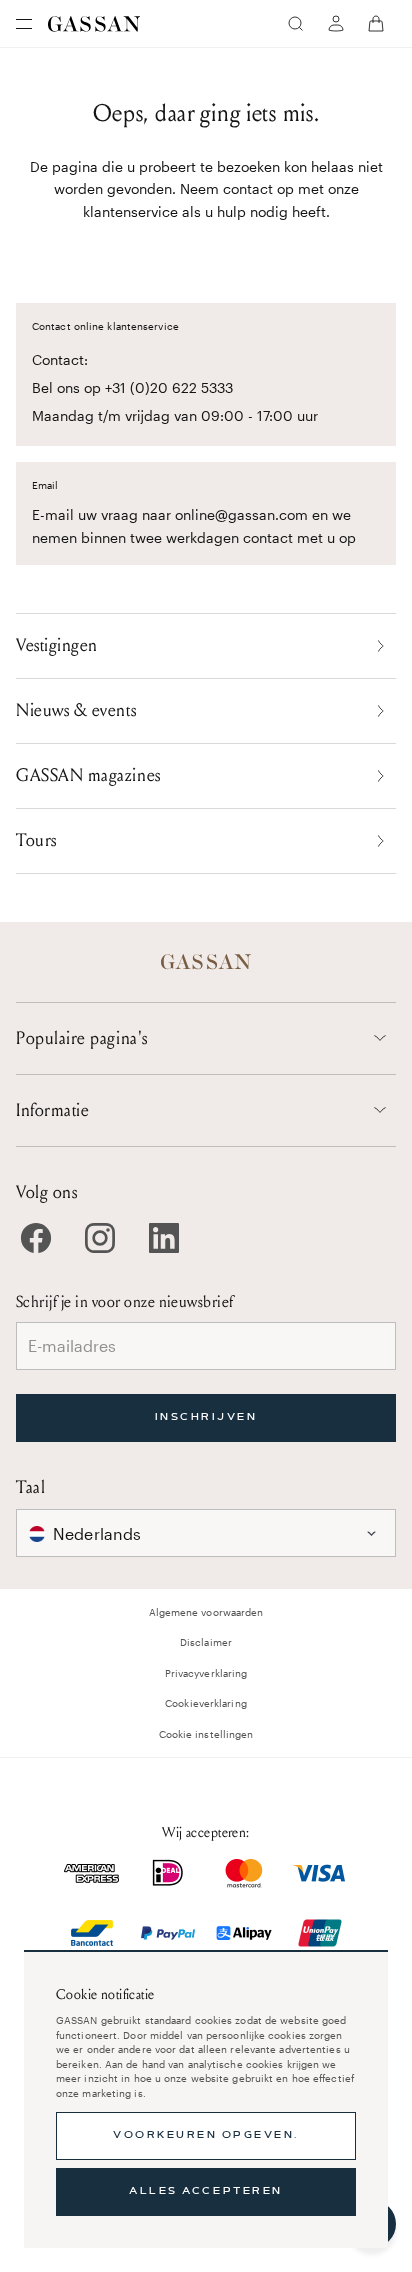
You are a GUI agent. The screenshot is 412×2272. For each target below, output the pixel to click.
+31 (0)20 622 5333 (169, 387)
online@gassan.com (241, 514)
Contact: (60, 359)
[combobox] (206, 1533)
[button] (206, 1533)
